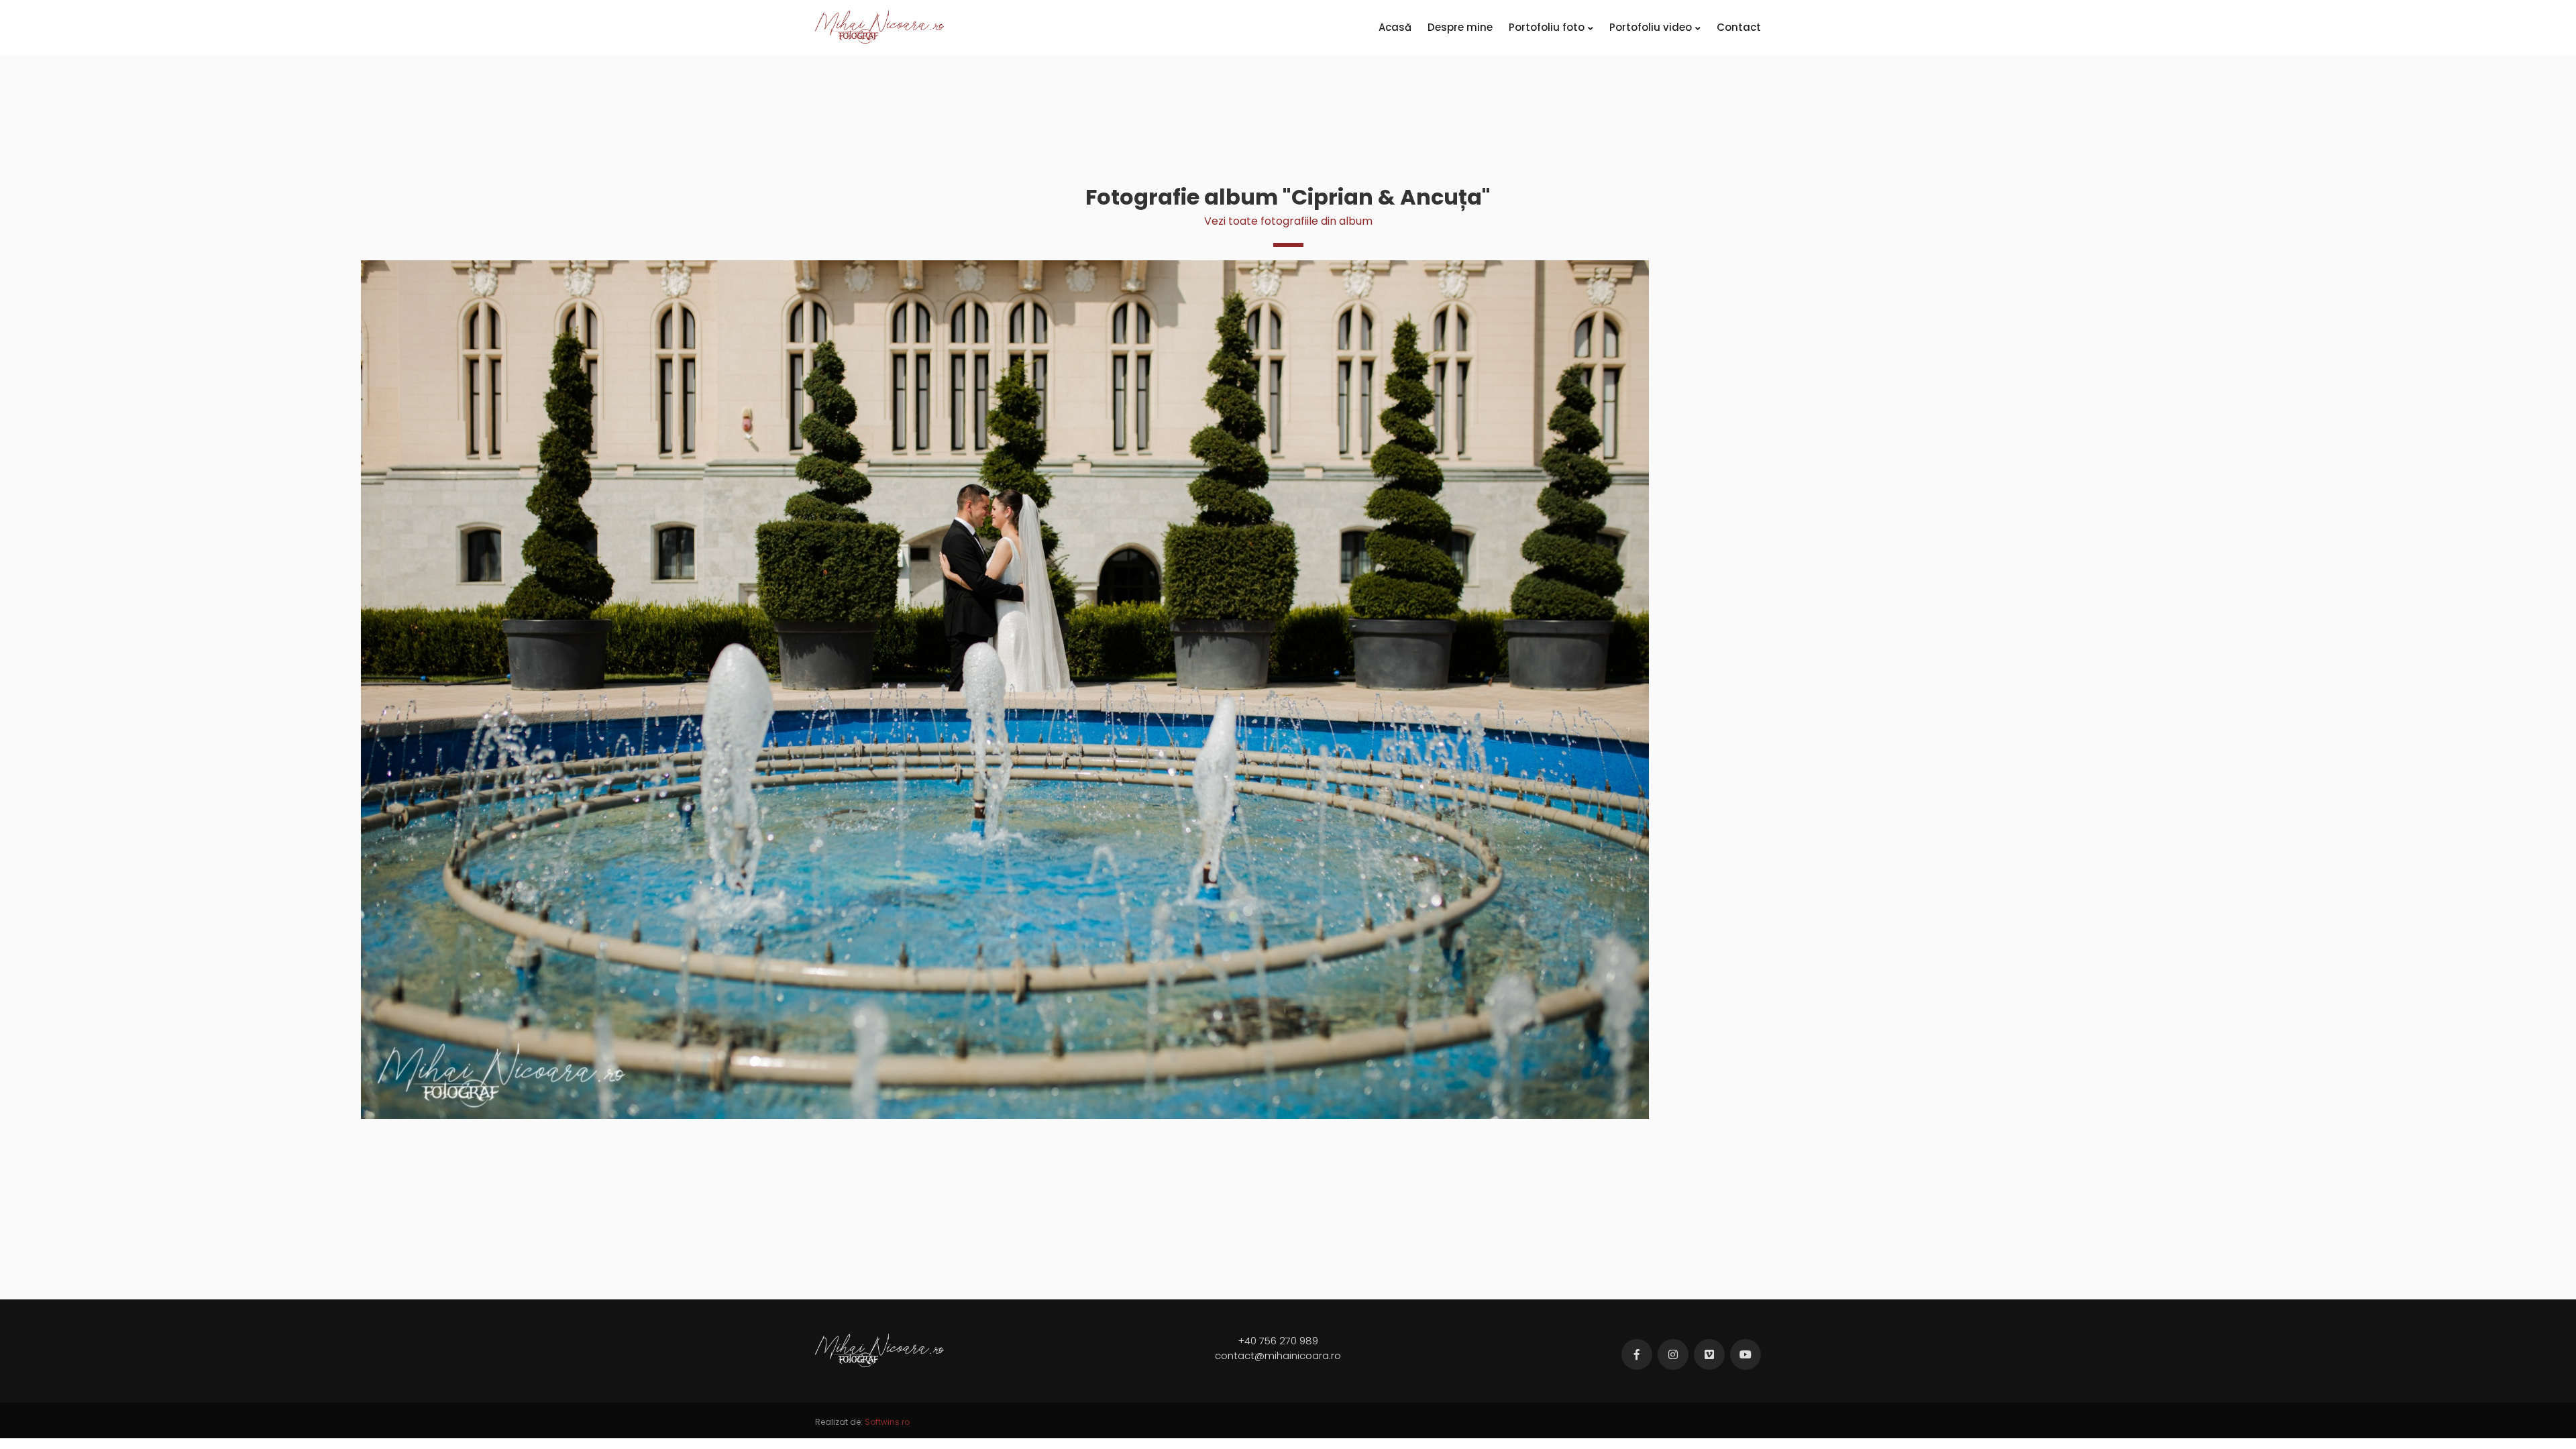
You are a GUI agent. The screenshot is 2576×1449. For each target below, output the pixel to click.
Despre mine (1460, 27)
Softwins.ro (887, 1422)
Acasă (1395, 27)
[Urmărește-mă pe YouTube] (1746, 1354)
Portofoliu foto (1547, 27)
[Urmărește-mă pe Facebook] (1637, 1354)
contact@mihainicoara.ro (1278, 1355)
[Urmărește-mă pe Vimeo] (1709, 1354)
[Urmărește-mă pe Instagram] (1673, 1354)
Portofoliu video (1651, 27)
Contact (1739, 27)
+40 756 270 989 (1278, 1341)
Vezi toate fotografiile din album (1288, 221)
